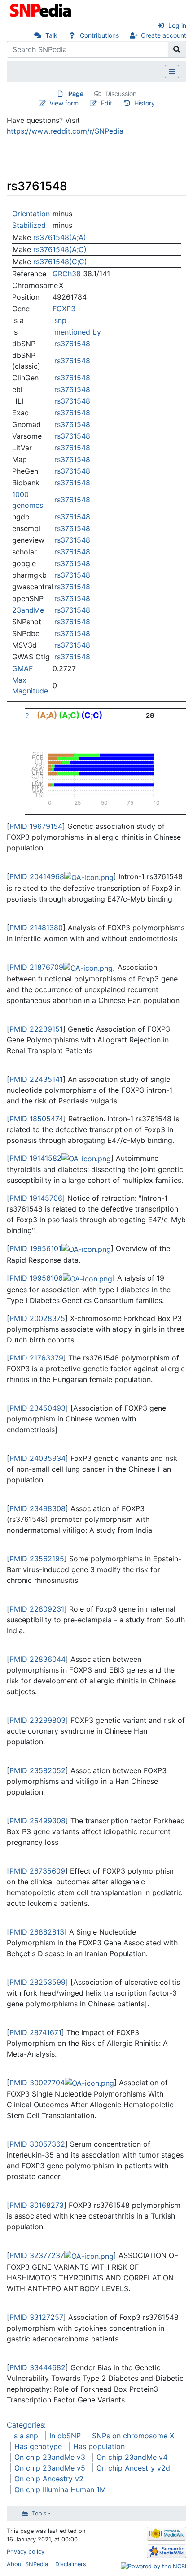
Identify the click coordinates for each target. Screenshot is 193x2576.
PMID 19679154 (36, 826)
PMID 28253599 (37, 1982)
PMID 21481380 (36, 928)
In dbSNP (65, 2436)
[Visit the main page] (42, 9)
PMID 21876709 (36, 967)
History (145, 103)
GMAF (22, 668)
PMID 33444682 (37, 2367)
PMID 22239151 (36, 1029)
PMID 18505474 (36, 1119)
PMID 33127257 (36, 2317)
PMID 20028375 (37, 1318)
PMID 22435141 (36, 1079)
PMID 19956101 (35, 1248)
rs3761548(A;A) (60, 237)
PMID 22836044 (37, 1659)
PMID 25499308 (37, 1821)
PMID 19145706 (36, 1198)
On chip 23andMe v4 (132, 2457)
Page (76, 94)
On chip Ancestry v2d (133, 2468)
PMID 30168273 (37, 2205)
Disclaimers (71, 2564)
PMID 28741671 (35, 2032)
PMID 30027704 (37, 2083)
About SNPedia (27, 2564)
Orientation (31, 214)
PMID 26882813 (37, 1932)
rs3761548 (72, 344)
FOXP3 (64, 309)
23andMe (28, 610)
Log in (177, 25)
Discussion (121, 94)
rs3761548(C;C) (60, 262)
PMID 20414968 (37, 876)
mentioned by (78, 332)
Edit (107, 103)
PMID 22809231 (37, 1609)
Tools (39, 2513)
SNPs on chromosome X (133, 2436)
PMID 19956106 (36, 1278)
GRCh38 (67, 274)
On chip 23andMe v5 (50, 2468)
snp (60, 320)
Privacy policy (26, 2552)
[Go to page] (177, 49)
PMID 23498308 (37, 1508)
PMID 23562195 (37, 1559)
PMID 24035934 (37, 1458)
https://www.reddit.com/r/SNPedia (65, 131)
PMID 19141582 (35, 1158)
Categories (25, 2425)
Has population (99, 2446)
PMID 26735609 (37, 1871)
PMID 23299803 (37, 1720)
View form (64, 103)
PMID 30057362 (37, 2144)
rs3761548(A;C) (60, 249)
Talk (51, 35)
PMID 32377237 (37, 2255)
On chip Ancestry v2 (49, 2479)
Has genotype (38, 2446)
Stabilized (29, 225)
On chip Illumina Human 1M (60, 2489)
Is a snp (25, 2436)
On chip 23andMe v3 (50, 2457)
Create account (164, 35)
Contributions (99, 35)
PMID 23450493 (37, 1408)
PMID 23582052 (37, 1770)
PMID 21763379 (36, 1358)
